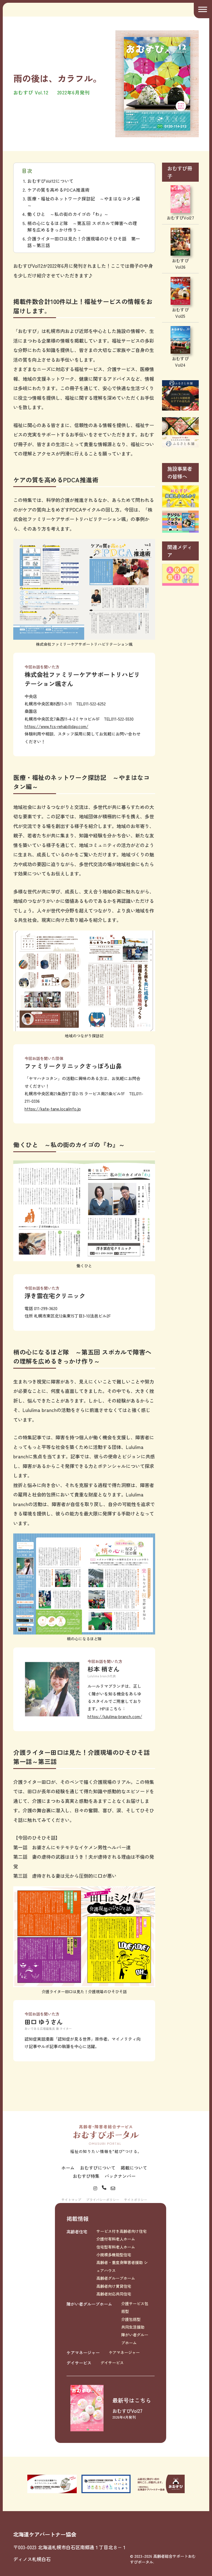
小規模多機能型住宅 (114, 2255)
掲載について (134, 2168)
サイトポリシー (136, 2200)
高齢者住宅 (77, 2231)
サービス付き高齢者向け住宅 (121, 2231)
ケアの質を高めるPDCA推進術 (58, 190)
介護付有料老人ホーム (116, 2239)
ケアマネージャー (83, 2352)
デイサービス (79, 2363)
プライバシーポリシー (103, 2200)
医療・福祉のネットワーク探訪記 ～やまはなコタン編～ (84, 202)
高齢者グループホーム (116, 2278)
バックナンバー (120, 2176)
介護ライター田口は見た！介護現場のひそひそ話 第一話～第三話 (84, 242)
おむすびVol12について (50, 181)
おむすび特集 (86, 2176)
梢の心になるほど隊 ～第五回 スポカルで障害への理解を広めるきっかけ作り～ (82, 226)
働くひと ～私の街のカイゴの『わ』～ (68, 214)
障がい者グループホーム (89, 2304)
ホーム (68, 2168)
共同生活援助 (133, 2327)
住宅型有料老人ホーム (116, 2247)
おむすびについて (98, 2168)
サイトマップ (71, 2200)
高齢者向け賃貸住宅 (114, 2286)
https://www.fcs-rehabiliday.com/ (56, 726)
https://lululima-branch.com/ (115, 1716)
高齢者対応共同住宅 (114, 2294)
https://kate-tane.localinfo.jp (53, 1109)
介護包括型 (131, 2319)
